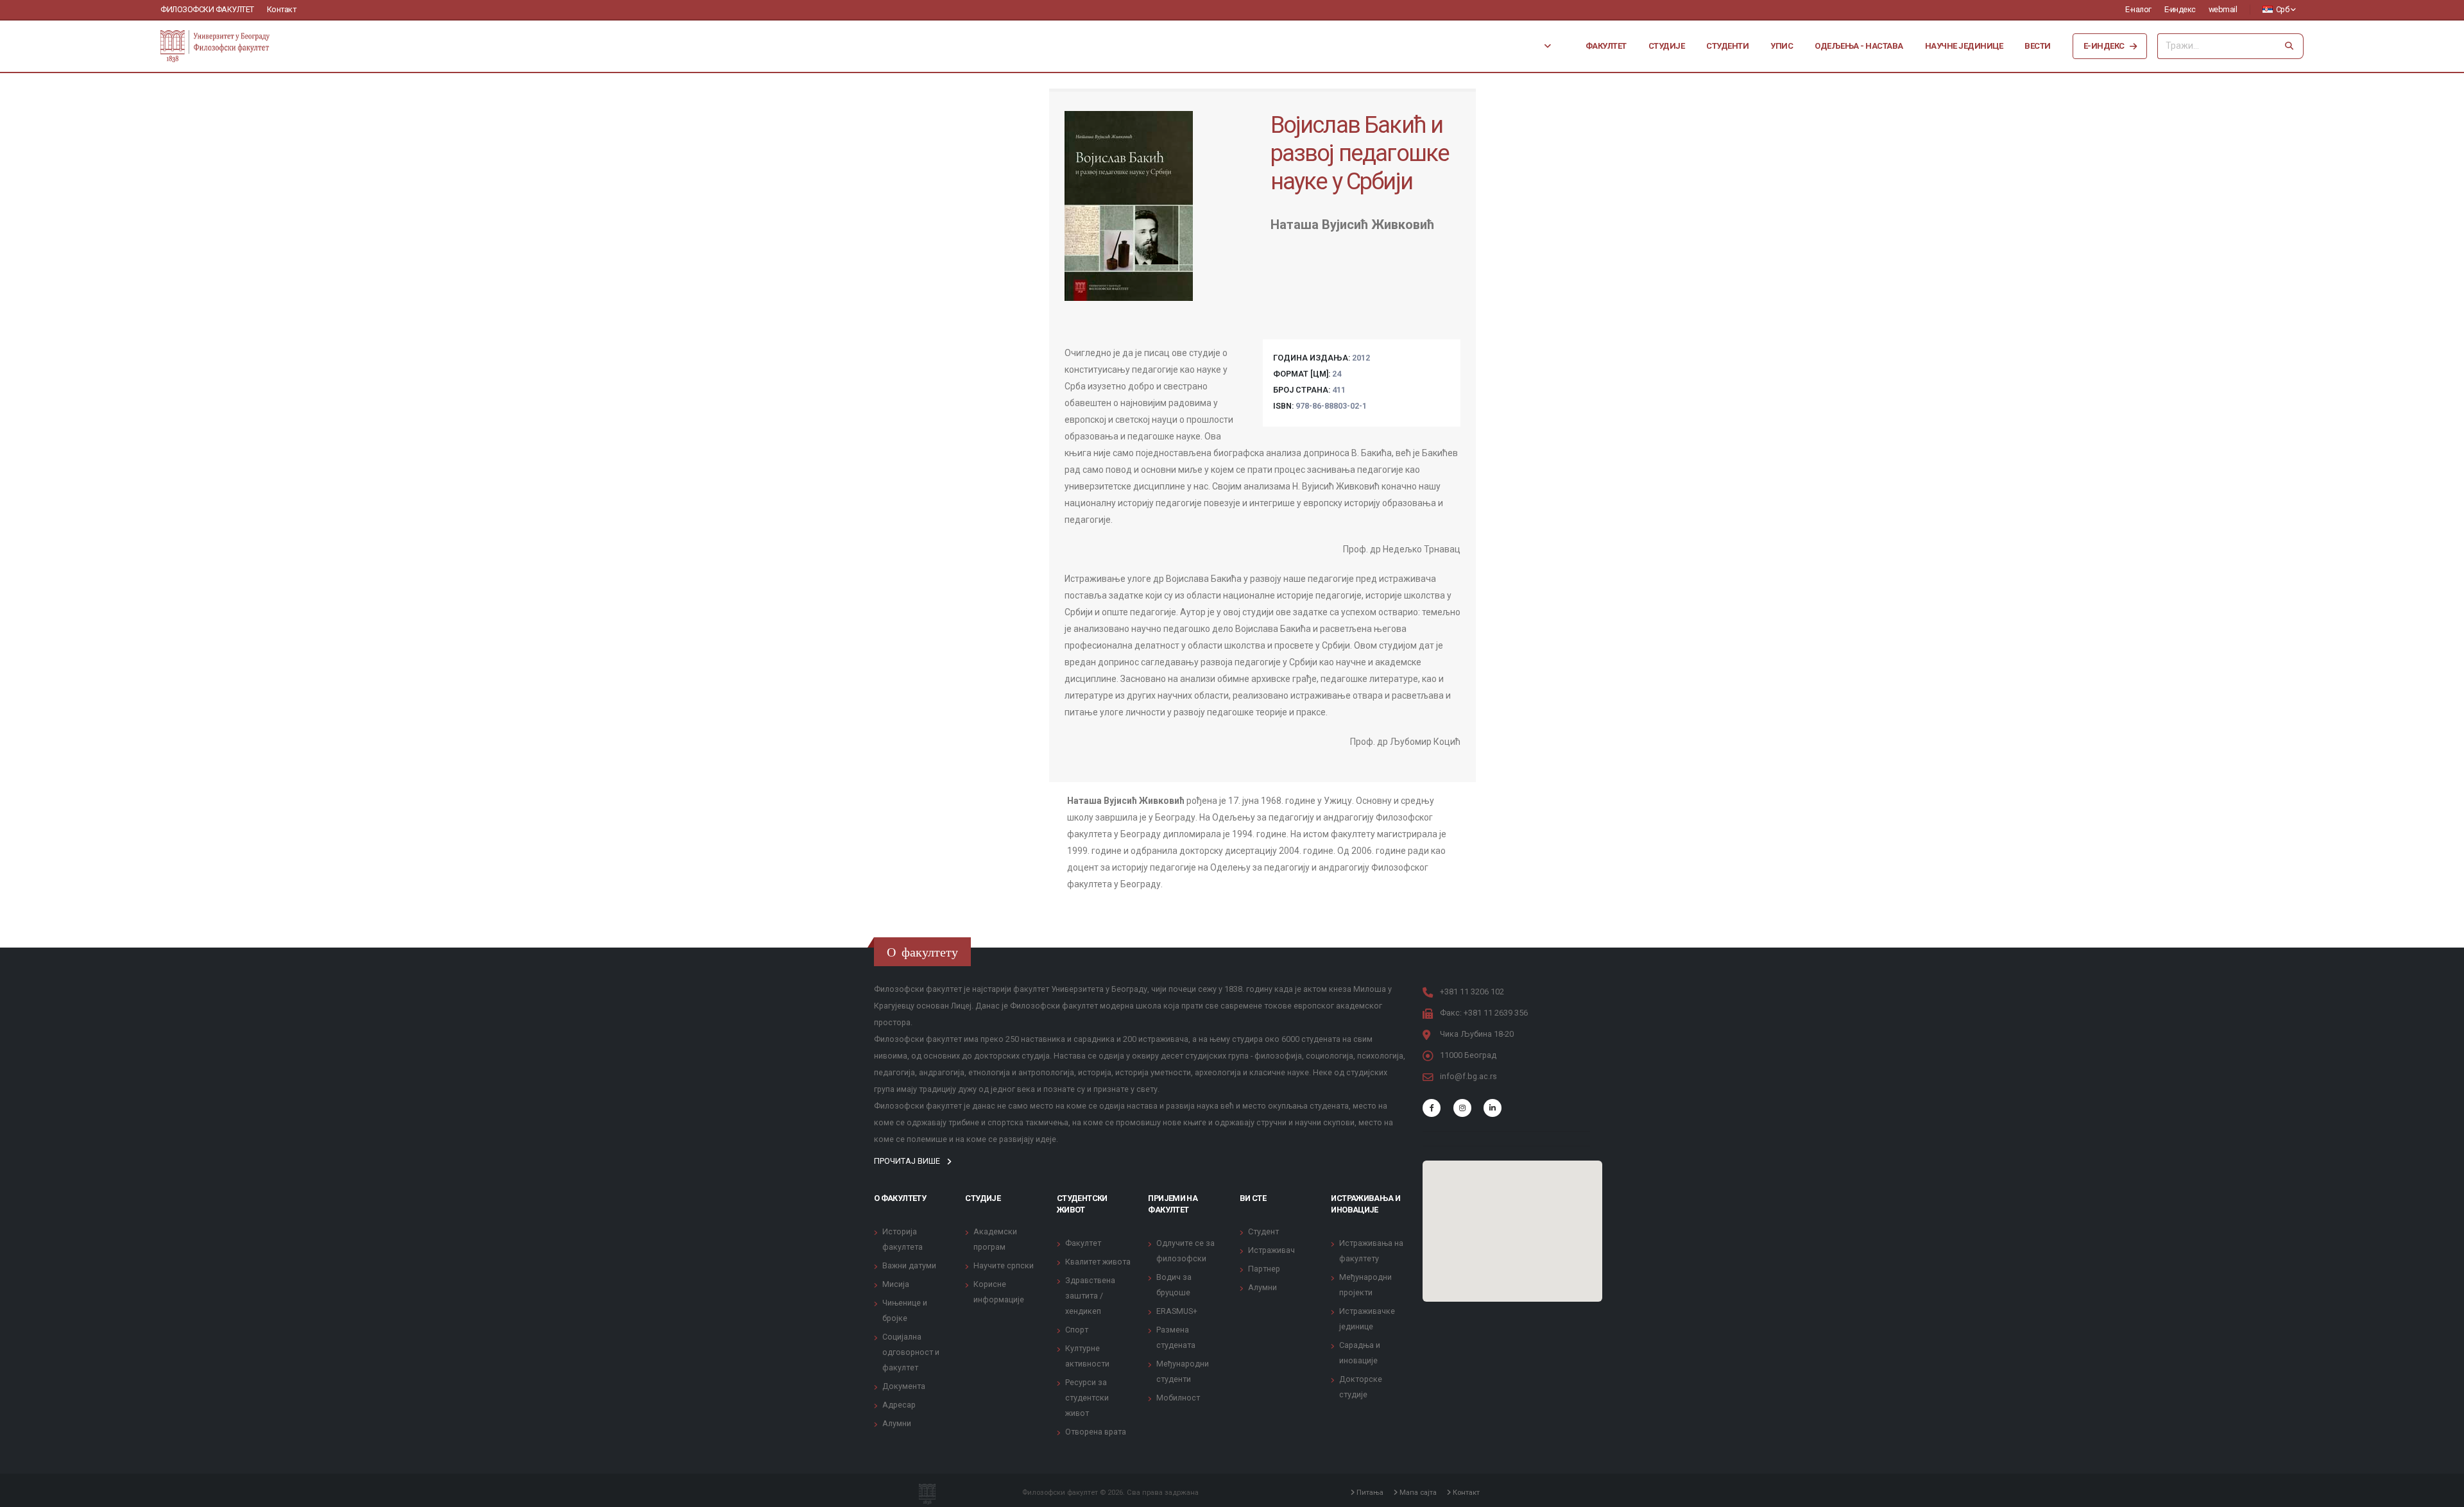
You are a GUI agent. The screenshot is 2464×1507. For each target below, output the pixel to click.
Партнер (1264, 1269)
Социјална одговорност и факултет (911, 1352)
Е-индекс (2180, 9)
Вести (2038, 46)
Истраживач (1271, 1250)
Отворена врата (1096, 1432)
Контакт (282, 9)
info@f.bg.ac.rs (1468, 1076)
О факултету (900, 1198)
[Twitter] (1462, 1108)
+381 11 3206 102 (1472, 992)
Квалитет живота (1098, 1262)
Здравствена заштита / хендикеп (1090, 1296)
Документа (904, 1386)
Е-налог (2138, 9)
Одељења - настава (1859, 46)
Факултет (1606, 46)
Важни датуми (909, 1265)
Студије (1667, 46)
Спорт (1077, 1330)
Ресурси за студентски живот (1087, 1398)
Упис (1782, 46)
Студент (1263, 1231)
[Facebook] (1432, 1108)
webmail (2223, 9)
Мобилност (1178, 1398)
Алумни (897, 1423)
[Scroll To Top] (2442, 1493)
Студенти (1727, 46)
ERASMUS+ (1177, 1311)
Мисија (896, 1284)
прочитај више (908, 1161)
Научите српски (1004, 1265)
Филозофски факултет (207, 9)
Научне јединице (1964, 46)
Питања (1369, 1492)
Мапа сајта (1417, 1492)
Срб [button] (2282, 9)
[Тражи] (2289, 46)
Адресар (899, 1405)
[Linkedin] (1493, 1108)
